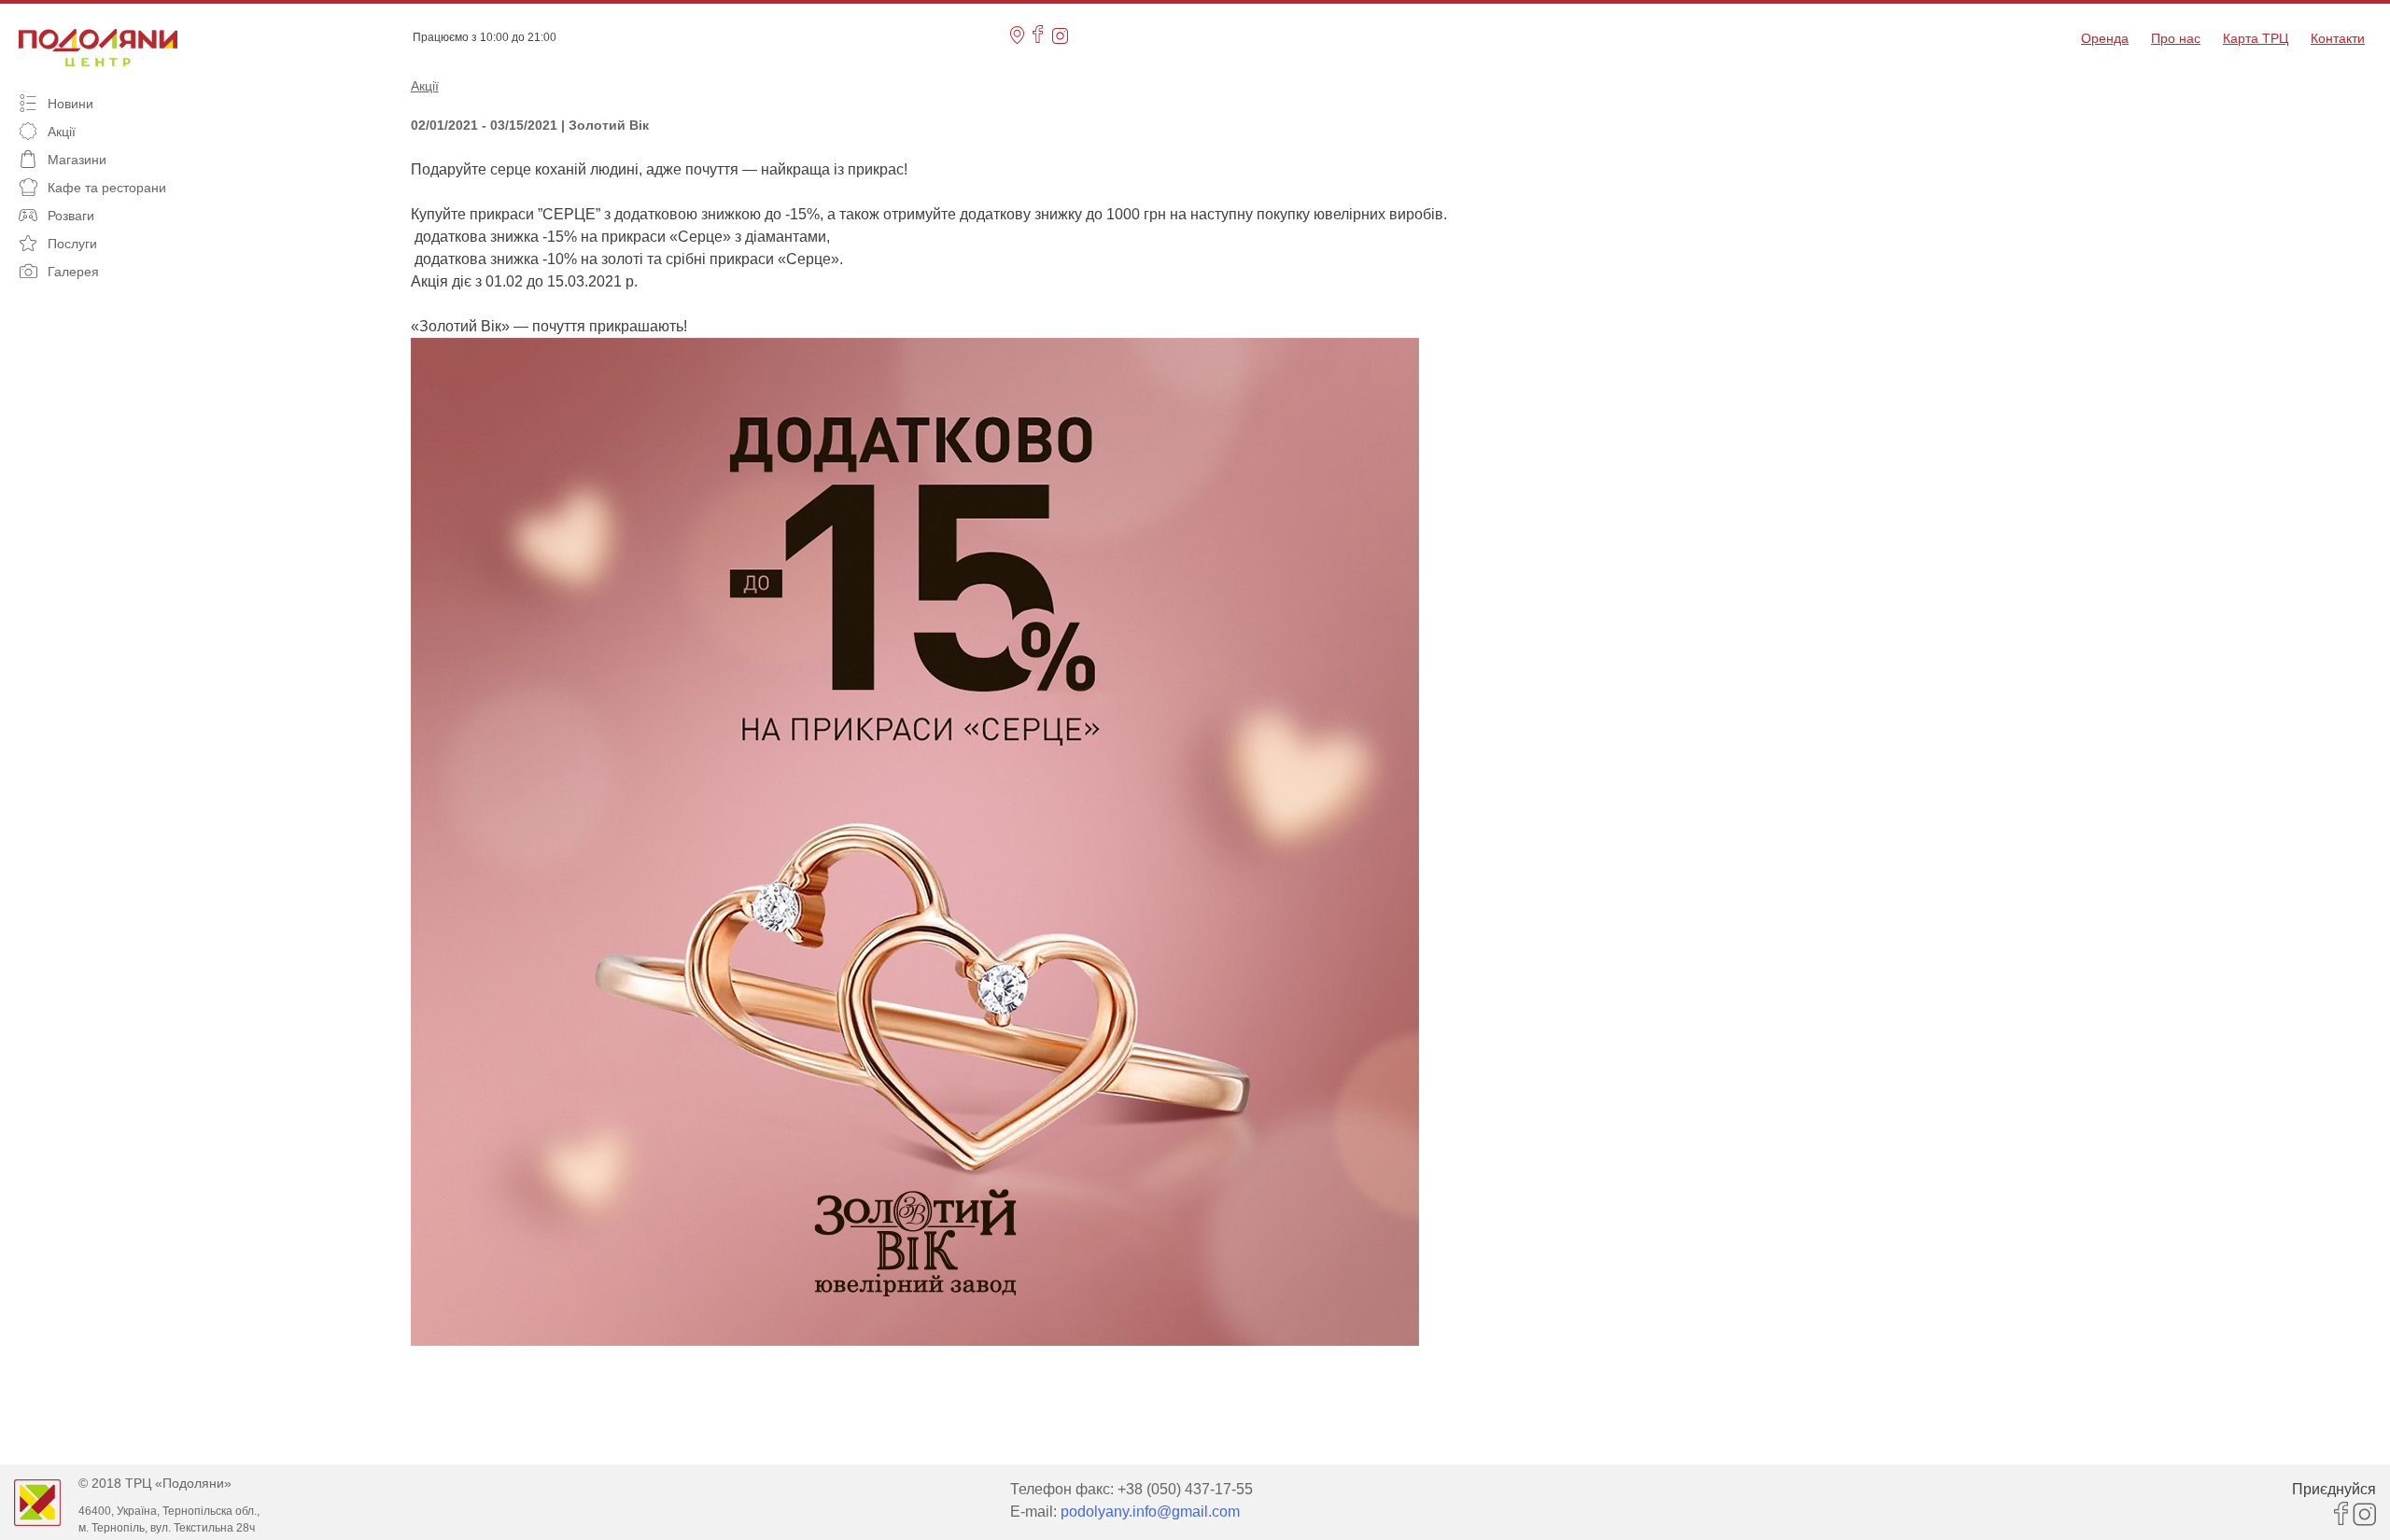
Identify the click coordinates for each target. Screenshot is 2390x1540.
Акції (425, 86)
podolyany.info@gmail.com (1150, 1512)
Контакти (2338, 38)
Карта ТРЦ (2256, 38)
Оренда (2105, 38)
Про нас (2176, 38)
